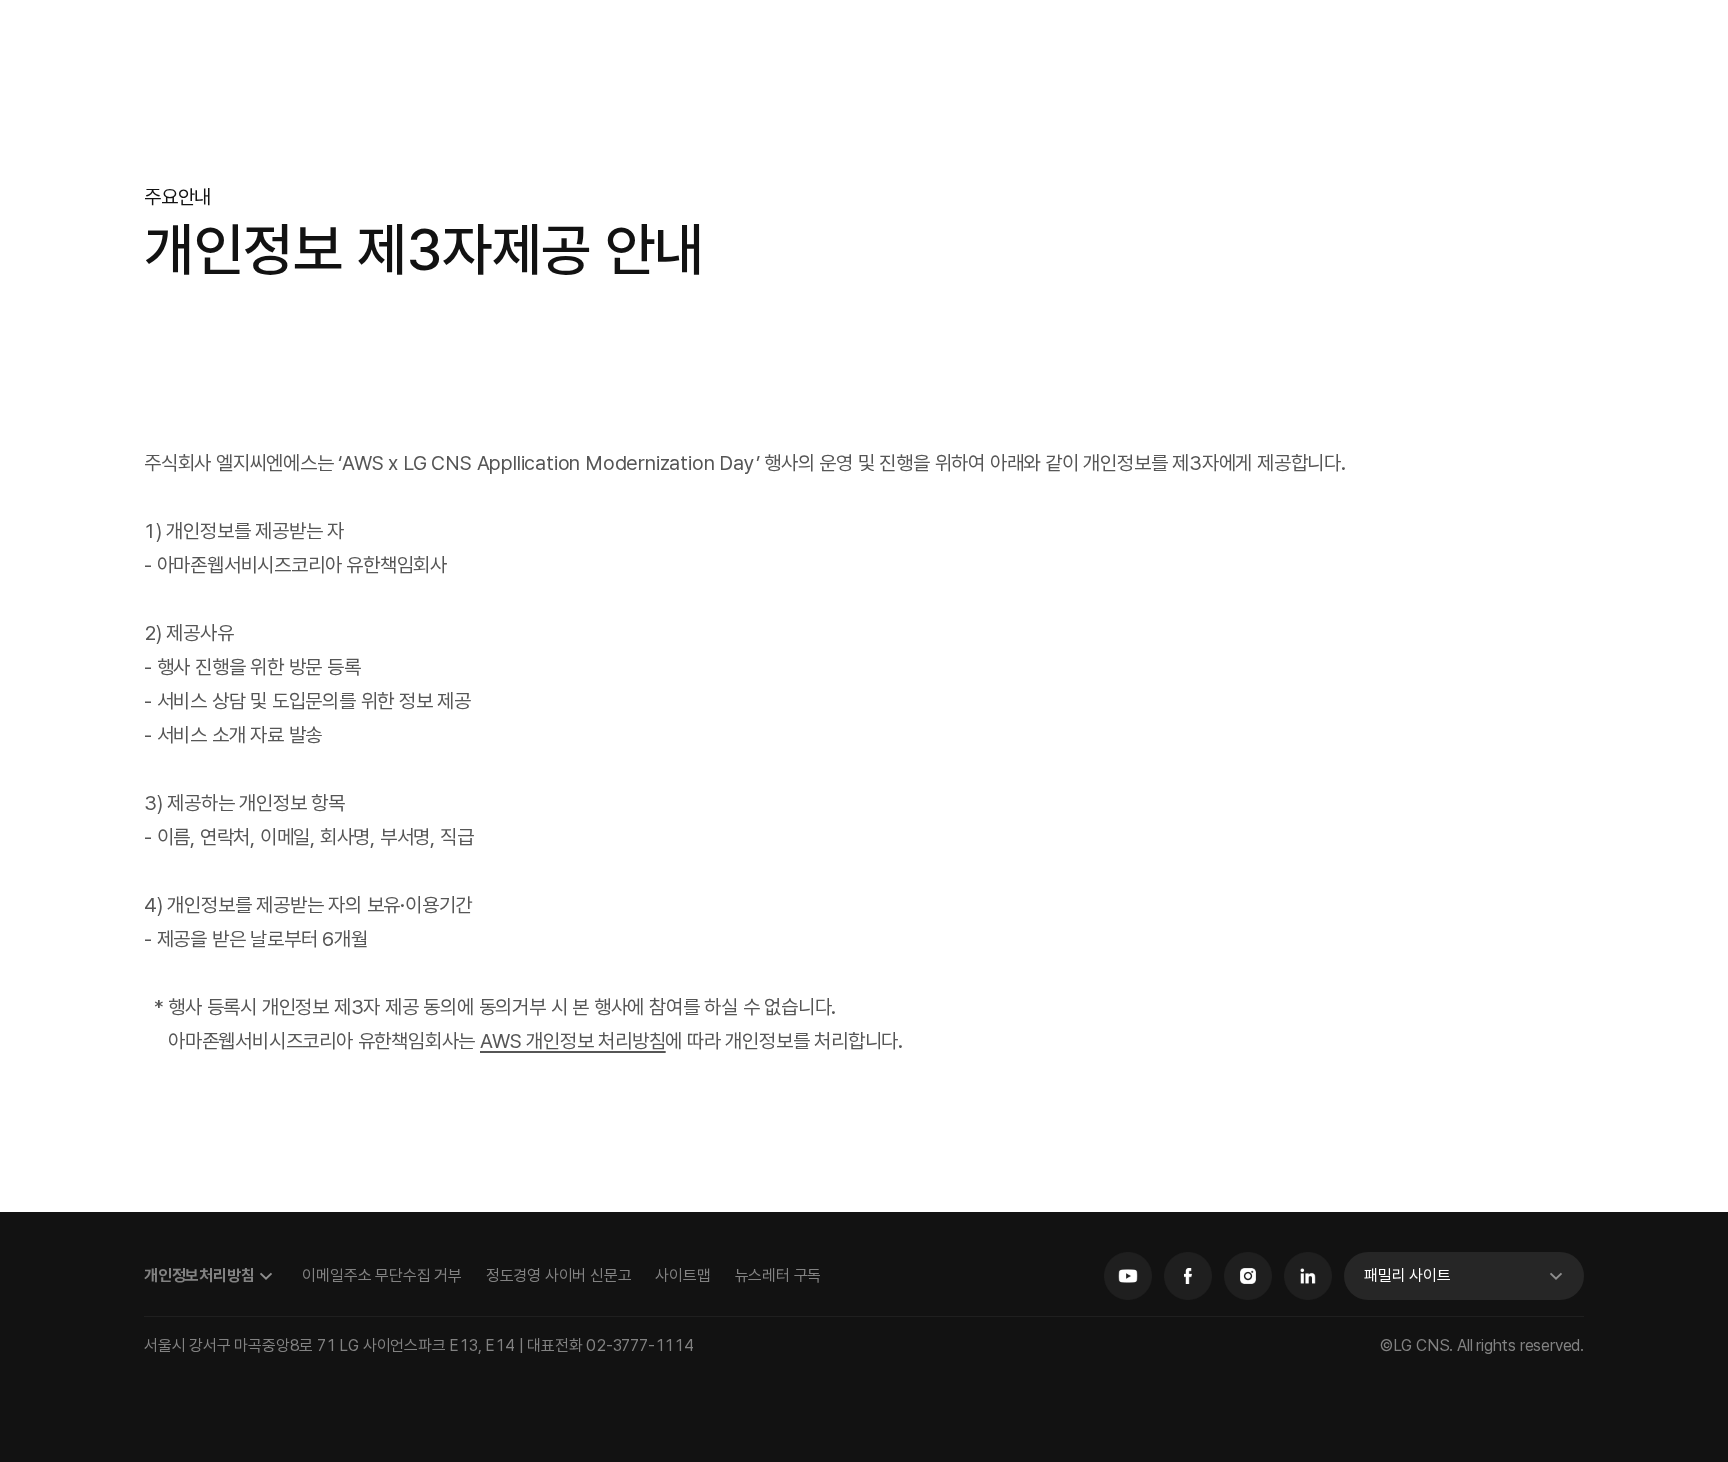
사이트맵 (682, 1275)
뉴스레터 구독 (778, 1275)
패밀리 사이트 (1407, 1275)
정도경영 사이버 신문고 (559, 1275)
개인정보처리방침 (199, 1275)
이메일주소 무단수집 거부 (381, 1275)
